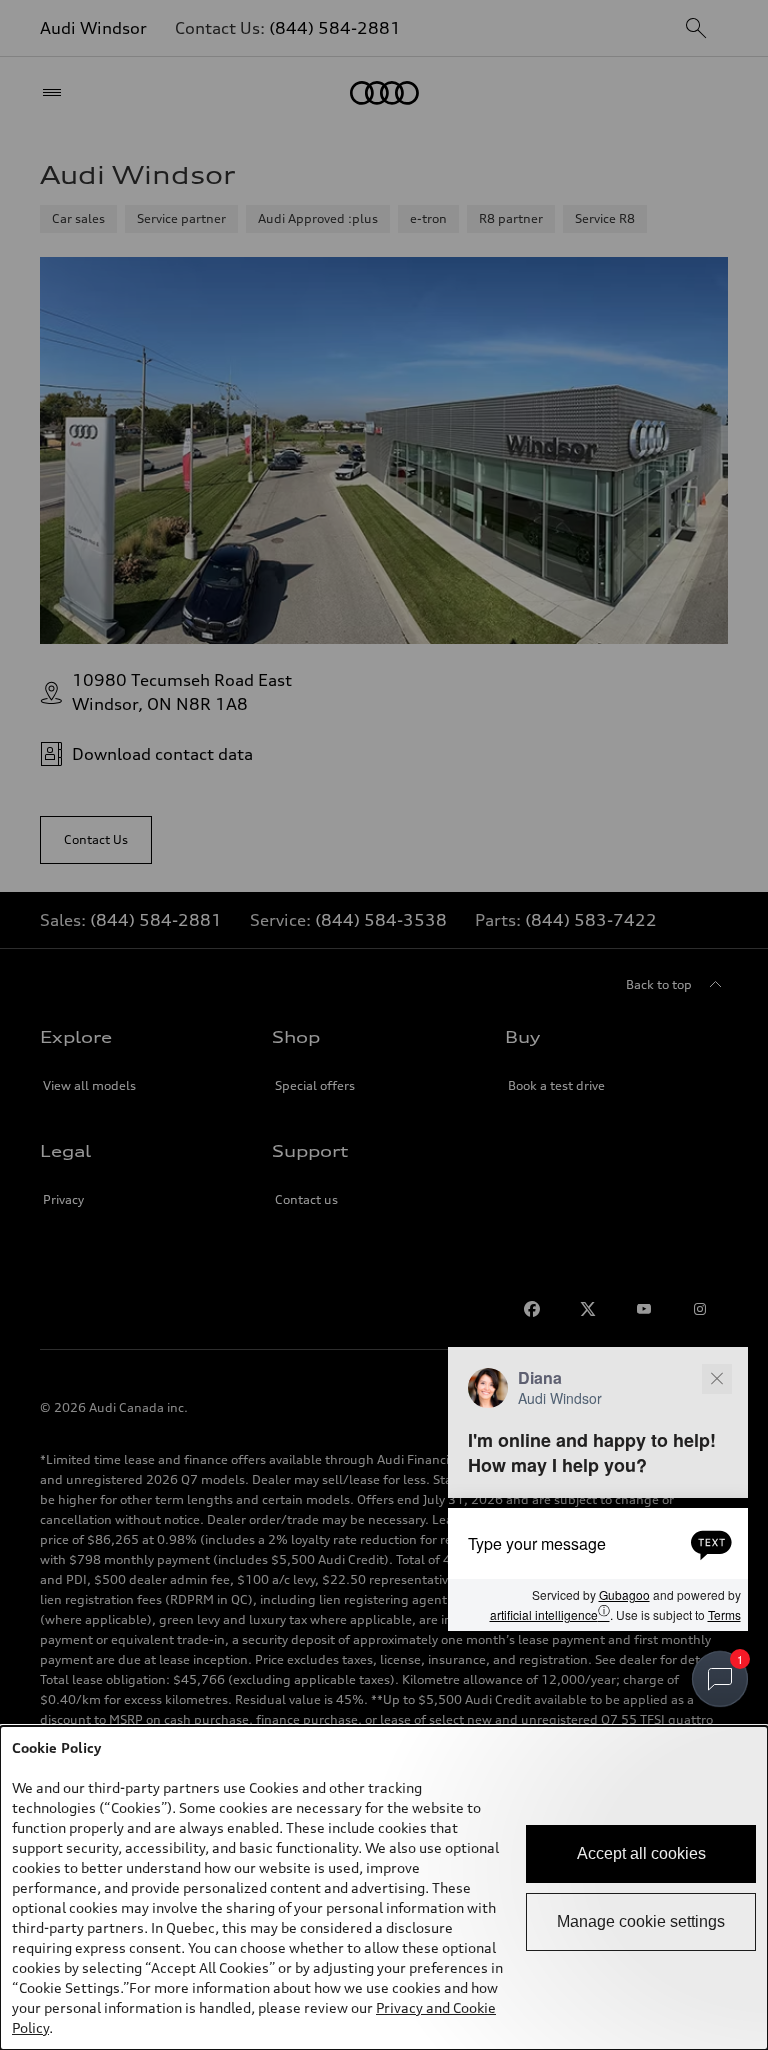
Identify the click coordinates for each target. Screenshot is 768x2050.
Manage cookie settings (641, 1921)
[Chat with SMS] (711, 1543)
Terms (724, 1614)
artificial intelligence (550, 1613)
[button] (598, 1489)
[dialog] (384, 1888)
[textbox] (598, 1543)
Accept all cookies (641, 1853)
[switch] (720, 1679)
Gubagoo (624, 1594)
